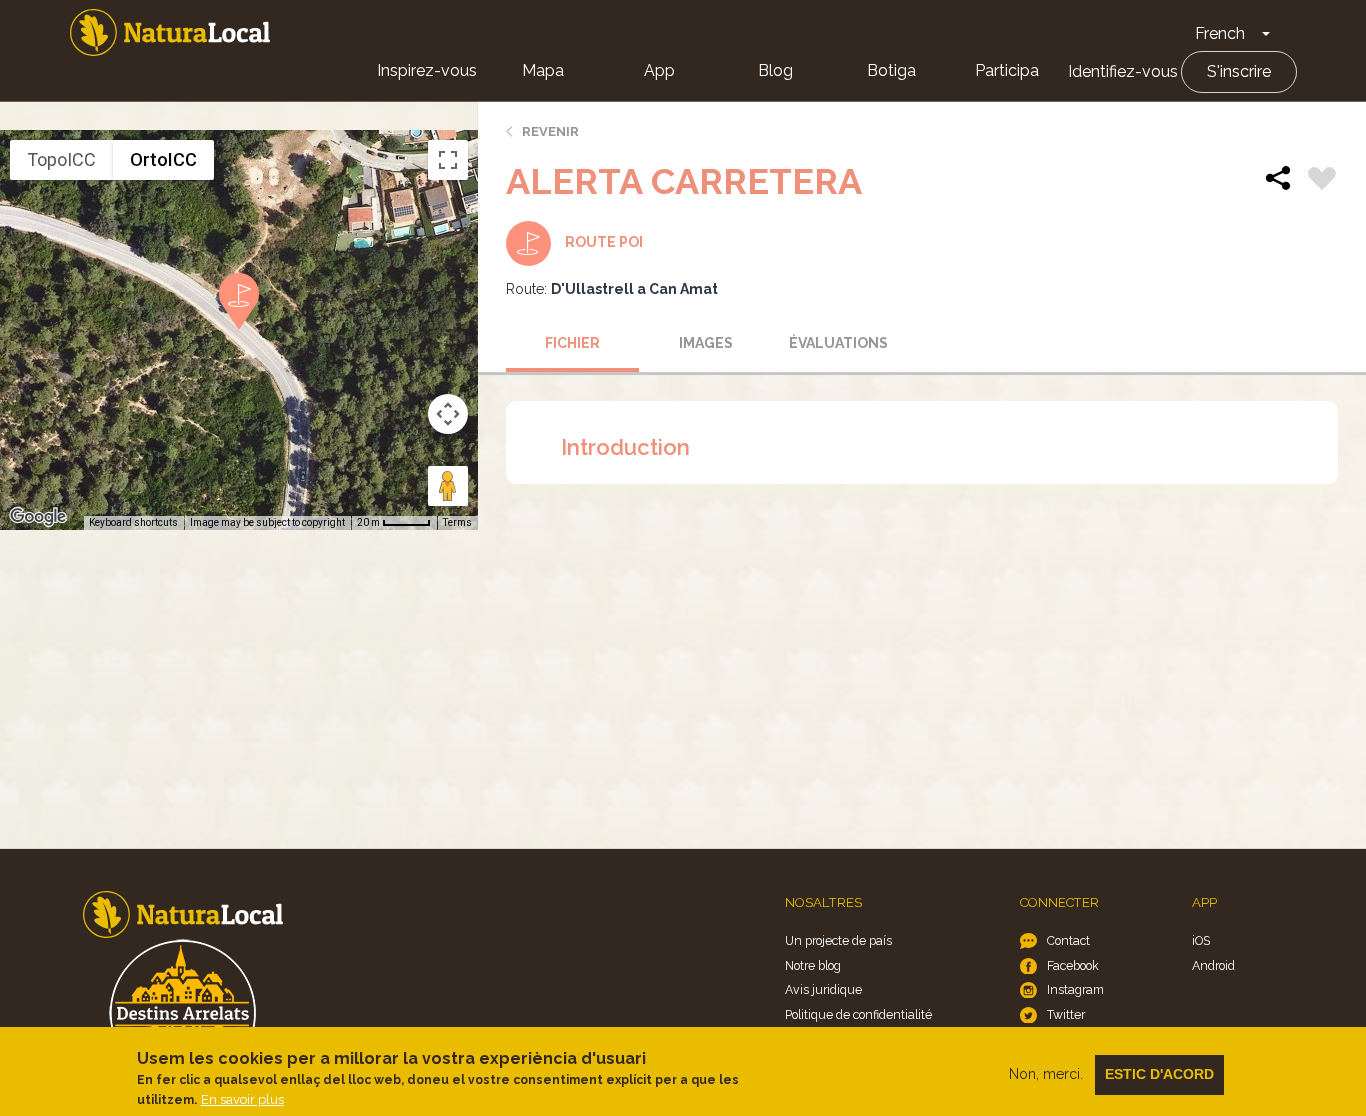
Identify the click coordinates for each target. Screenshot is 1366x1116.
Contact (1068, 940)
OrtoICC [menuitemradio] (163, 159)
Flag (1322, 181)
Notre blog (813, 965)
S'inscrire (1239, 71)
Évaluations (838, 343)
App (659, 70)
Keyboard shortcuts (133, 522)
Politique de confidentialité (858, 1014)
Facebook (1073, 965)
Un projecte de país (838, 940)
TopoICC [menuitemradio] (61, 159)
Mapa (543, 70)
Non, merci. (1046, 1074)
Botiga (891, 70)
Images (706, 343)
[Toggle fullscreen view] (448, 160)
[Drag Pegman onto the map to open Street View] (448, 486)
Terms (457, 522)
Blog (775, 70)
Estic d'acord (1159, 1074)
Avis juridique (823, 989)
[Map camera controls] (448, 414)
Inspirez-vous (427, 70)
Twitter (1066, 1014)
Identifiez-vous (1123, 71)
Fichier (572, 343)
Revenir (550, 131)
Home (170, 32)
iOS (1201, 940)
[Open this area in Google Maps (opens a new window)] (38, 517)
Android (1213, 965)
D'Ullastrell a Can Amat (634, 289)
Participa (1007, 70)
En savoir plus (242, 1099)
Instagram (1075, 989)
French (1220, 33)
